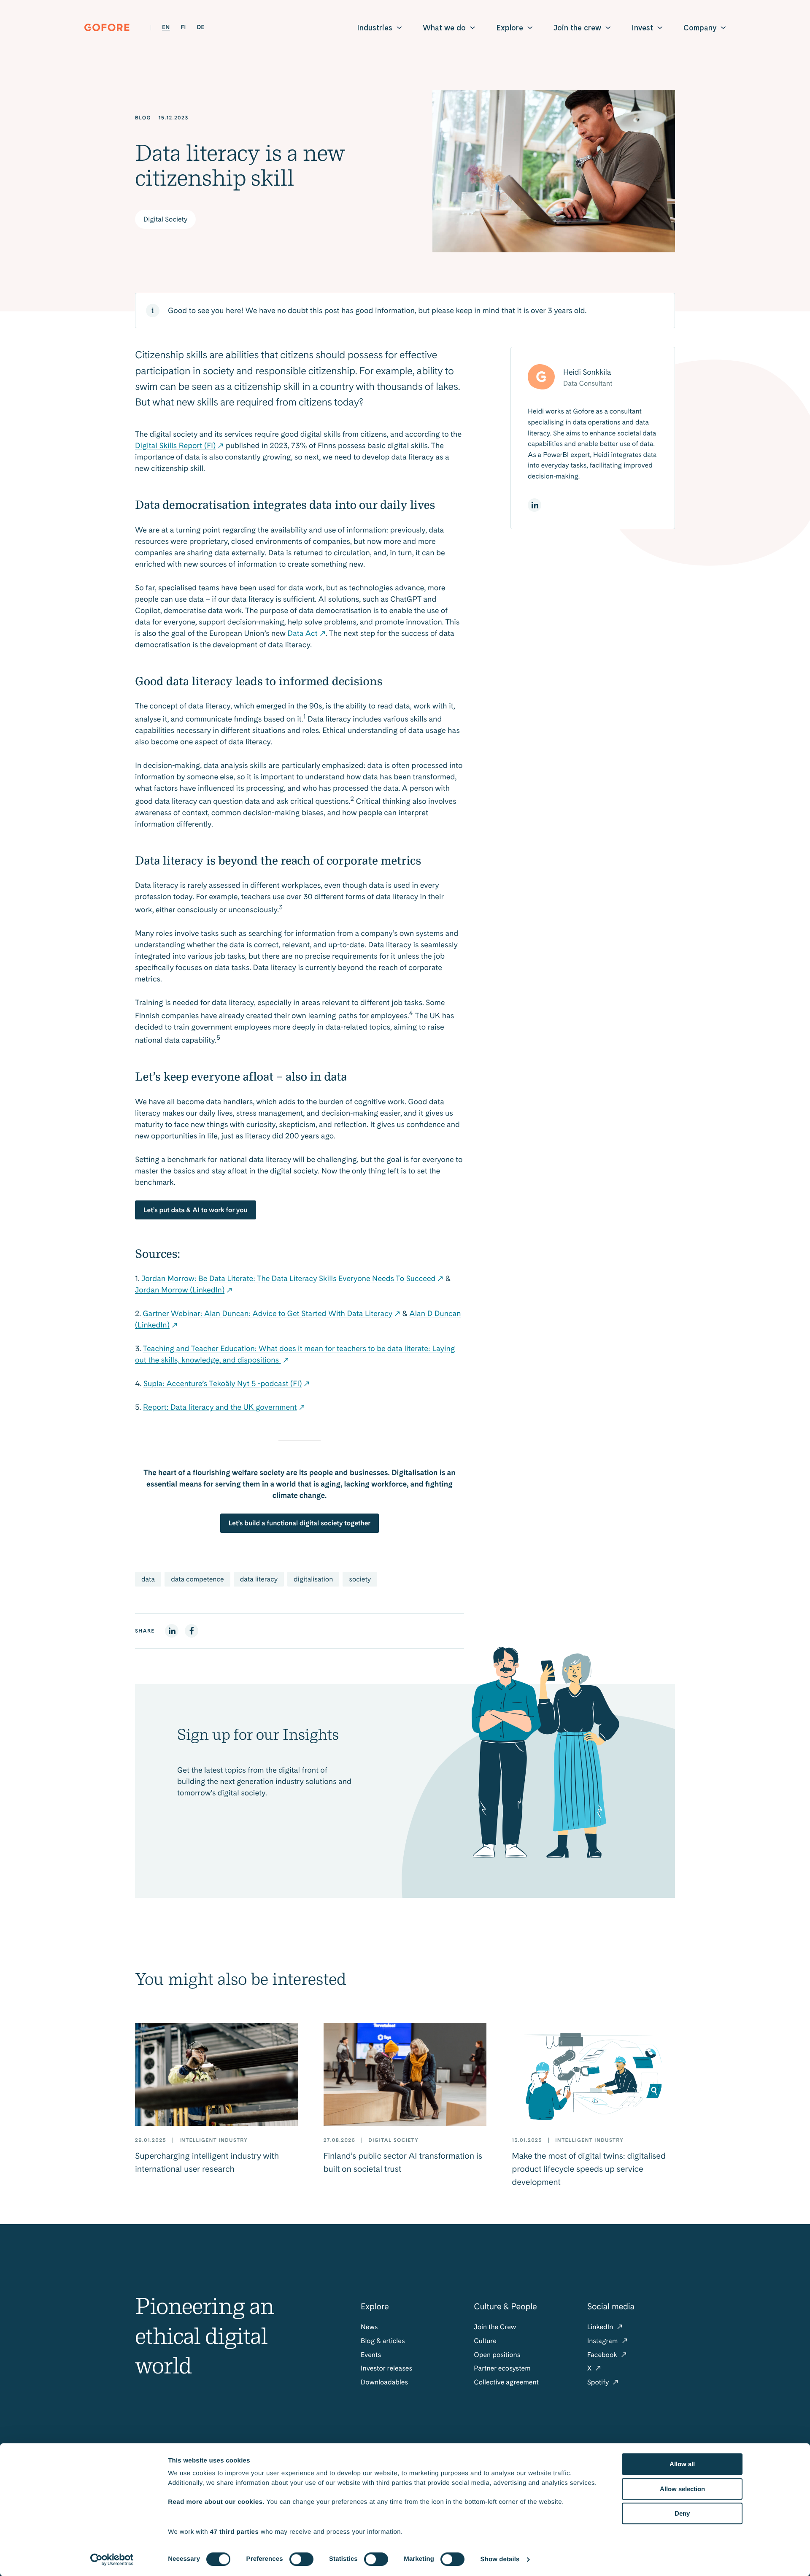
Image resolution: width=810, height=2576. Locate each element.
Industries (375, 28)
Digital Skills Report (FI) (175, 446)
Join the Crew (495, 2327)
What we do (444, 28)
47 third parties (235, 2532)
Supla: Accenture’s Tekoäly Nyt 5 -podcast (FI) (223, 1384)
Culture (485, 2341)
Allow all (682, 2464)
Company (700, 28)
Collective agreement (506, 2382)
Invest (642, 28)
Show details (500, 2559)
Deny (682, 2513)
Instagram (603, 2341)
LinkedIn (601, 2327)
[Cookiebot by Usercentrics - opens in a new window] (112, 2560)
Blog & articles (383, 2341)
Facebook (603, 2355)
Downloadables (384, 2382)
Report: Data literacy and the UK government (220, 1407)
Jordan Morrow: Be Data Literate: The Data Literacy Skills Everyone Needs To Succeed (288, 1279)
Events (371, 2355)
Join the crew (577, 28)
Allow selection (682, 2489)
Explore (510, 28)
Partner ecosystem (502, 2368)
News (369, 2327)
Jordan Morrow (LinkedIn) (180, 1290)
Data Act (303, 634)
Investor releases (386, 2368)
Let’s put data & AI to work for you (196, 1210)
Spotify (599, 2382)
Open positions (497, 2355)
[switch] (301, 2559)
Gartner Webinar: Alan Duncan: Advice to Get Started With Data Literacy (267, 1314)
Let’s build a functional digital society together (300, 1523)
